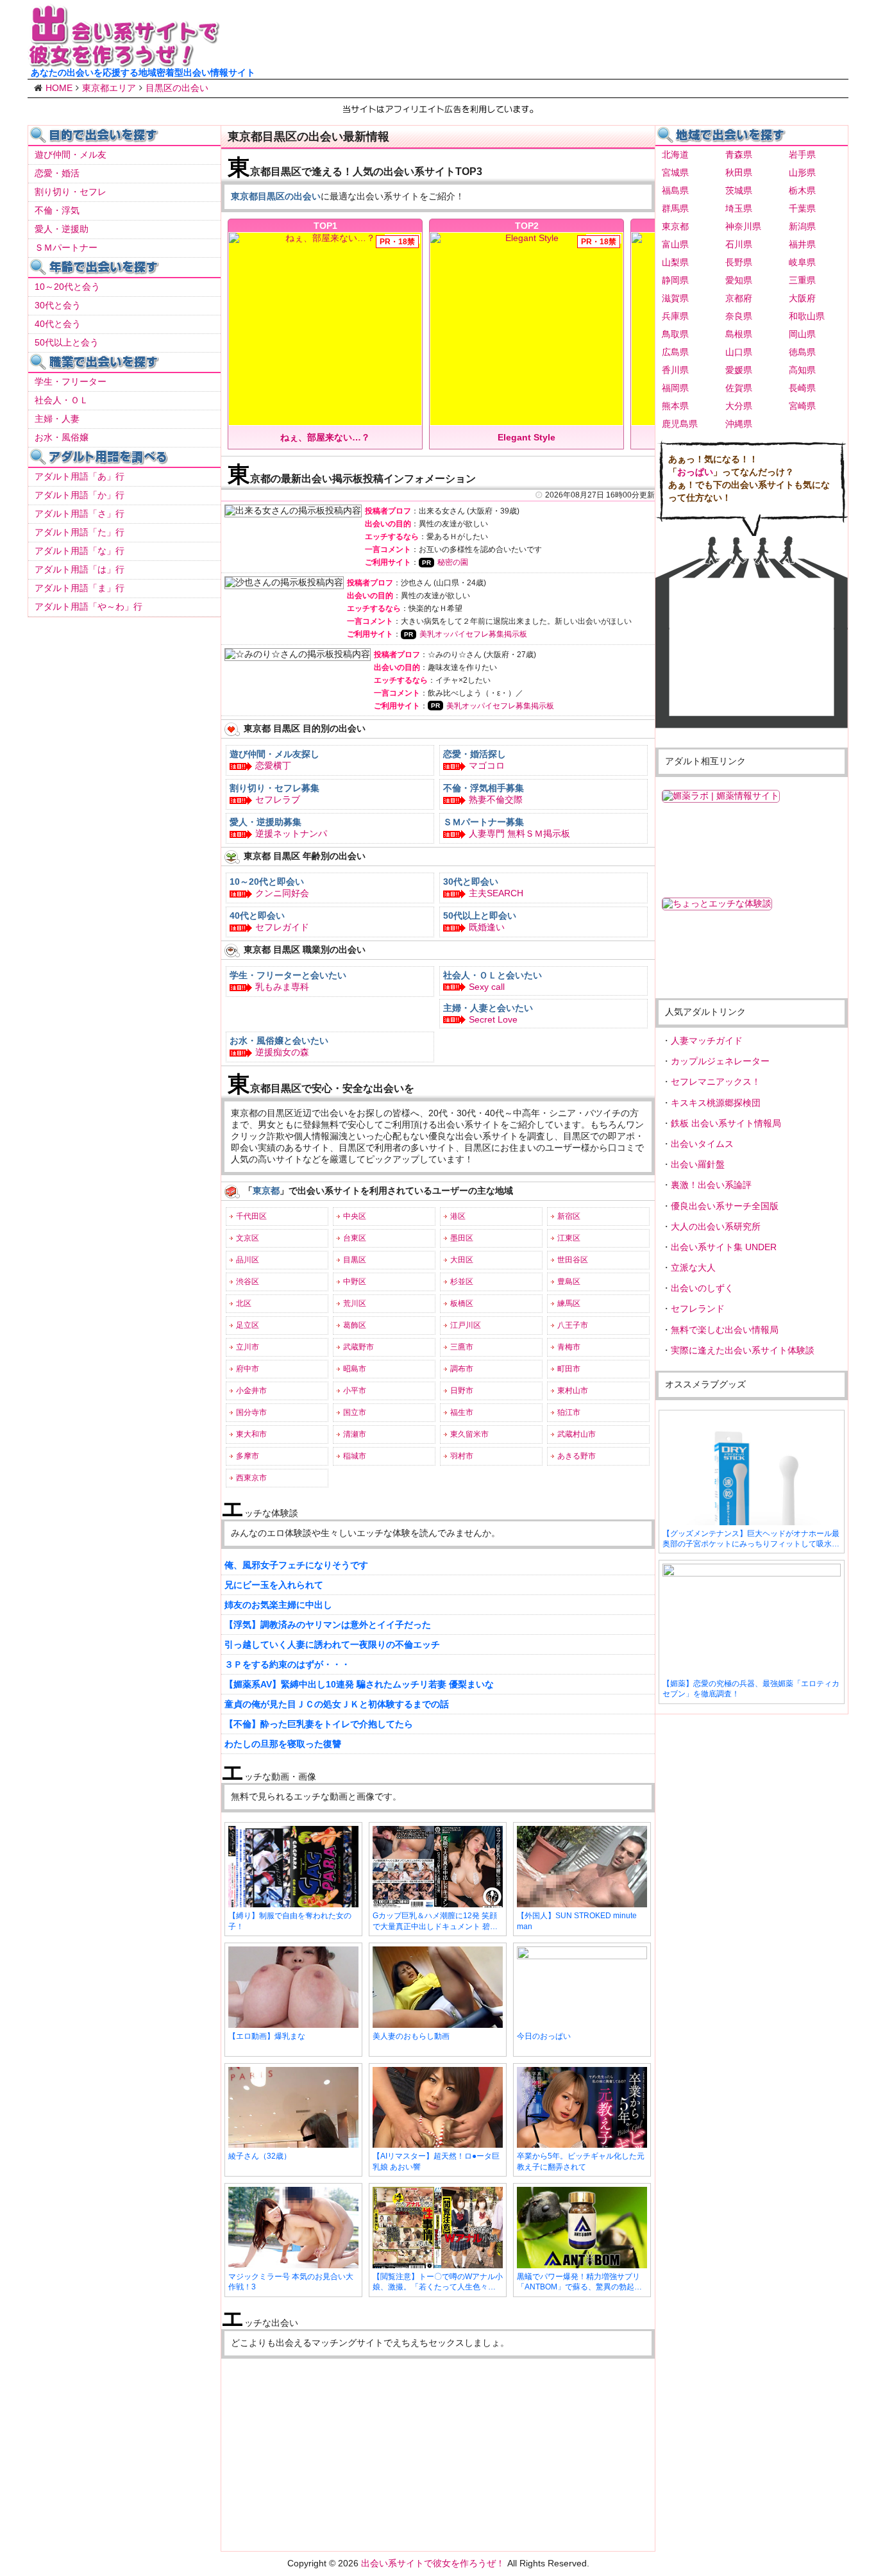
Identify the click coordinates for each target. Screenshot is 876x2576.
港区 (458, 1216)
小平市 (355, 1391)
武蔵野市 (358, 1347)
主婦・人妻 (57, 419)
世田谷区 (573, 1260)
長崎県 (802, 388)
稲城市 (355, 1456)
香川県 (675, 370)
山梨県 (675, 262)
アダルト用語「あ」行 (80, 476)
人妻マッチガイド (707, 1041)
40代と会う (58, 324)
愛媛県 (739, 370)
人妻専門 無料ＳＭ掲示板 (519, 833)
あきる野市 (577, 1456)
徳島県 (802, 352)
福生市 (462, 1412)
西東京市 (251, 1478)
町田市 (569, 1369)
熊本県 (675, 406)
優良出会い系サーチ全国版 (725, 1206)
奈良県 (739, 316)
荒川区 (355, 1303)
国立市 (355, 1412)
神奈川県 (743, 226)
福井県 (802, 244)
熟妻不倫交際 (496, 799)
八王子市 (573, 1325)
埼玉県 (739, 208)
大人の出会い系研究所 (716, 1226)
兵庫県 (675, 316)
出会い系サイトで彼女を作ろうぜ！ (433, 2563)
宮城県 (675, 172)
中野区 (355, 1282)
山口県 (739, 352)
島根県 (739, 334)
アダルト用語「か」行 (80, 495)
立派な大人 (693, 1267)
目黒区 (355, 1260)
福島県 (675, 190)
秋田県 (739, 172)
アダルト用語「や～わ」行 (88, 606)
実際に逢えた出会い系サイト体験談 (743, 1350)
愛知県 (739, 280)
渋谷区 (248, 1282)
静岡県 (675, 280)
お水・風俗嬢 (62, 437)
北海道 (675, 155)
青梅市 (569, 1347)
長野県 (739, 262)
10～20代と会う (67, 287)
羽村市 (462, 1456)
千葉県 (802, 208)
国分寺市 (251, 1412)
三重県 (802, 280)
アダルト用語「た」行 (80, 532)
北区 (244, 1303)
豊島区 (569, 1282)
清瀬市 (355, 1434)
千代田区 (251, 1216)
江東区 (569, 1238)
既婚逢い (487, 927)
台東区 (355, 1238)
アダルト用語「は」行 (80, 569)
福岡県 (675, 388)
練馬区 (569, 1303)
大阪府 (802, 298)
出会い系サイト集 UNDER (724, 1247)
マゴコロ (487, 765)
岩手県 (802, 155)
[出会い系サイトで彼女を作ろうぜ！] (124, 62)
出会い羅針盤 (698, 1164)
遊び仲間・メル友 (71, 155)
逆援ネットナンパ (291, 833)
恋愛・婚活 (57, 173)
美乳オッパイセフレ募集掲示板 (473, 634)
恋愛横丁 (273, 765)
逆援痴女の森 (282, 1052)
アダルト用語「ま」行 (80, 588)
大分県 (739, 406)
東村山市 (573, 1391)
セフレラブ (278, 799)
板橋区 (462, 1303)
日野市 (462, 1391)
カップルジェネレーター (720, 1061)
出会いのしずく (702, 1288)
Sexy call (487, 987)
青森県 (739, 155)
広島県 (675, 352)
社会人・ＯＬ (62, 400)
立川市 (248, 1347)
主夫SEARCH (496, 893)
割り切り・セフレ (71, 192)
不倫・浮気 (57, 210)
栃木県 (802, 190)
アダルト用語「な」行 (80, 551)
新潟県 (802, 226)
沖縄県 (739, 424)
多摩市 (248, 1456)
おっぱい (695, 472)
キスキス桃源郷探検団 (716, 1103)
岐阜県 (802, 262)
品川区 (248, 1260)
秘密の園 (453, 562)
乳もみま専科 (282, 987)
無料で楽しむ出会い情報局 (725, 1330)
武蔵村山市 (577, 1434)
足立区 (248, 1325)
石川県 (739, 244)
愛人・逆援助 (62, 229)
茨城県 (739, 190)
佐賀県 (739, 388)
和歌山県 (807, 316)
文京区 (248, 1238)
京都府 (739, 298)
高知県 (802, 370)
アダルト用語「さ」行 (80, 514)
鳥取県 (675, 334)
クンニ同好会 (282, 893)
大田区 (462, 1260)
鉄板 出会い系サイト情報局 (726, 1123)
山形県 (802, 172)
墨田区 (462, 1238)
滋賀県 (675, 298)
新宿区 (569, 1216)
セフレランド (698, 1309)
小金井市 (251, 1391)
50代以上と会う (67, 342)
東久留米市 (469, 1434)
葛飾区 (355, 1325)
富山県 (675, 244)
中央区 (355, 1216)
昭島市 (355, 1369)
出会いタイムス (702, 1144)
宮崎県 (802, 406)
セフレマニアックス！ (716, 1082)
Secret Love (493, 1019)
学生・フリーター (71, 381)
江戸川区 (466, 1325)
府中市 (248, 1369)
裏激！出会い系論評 (711, 1185)
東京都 (675, 226)
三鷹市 (462, 1347)
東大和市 (251, 1434)
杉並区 (462, 1282)
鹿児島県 (680, 424)
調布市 (462, 1369)
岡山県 (802, 334)
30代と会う (58, 305)
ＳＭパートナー (66, 247)
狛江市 (569, 1412)
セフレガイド (282, 927)
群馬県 (675, 208)
